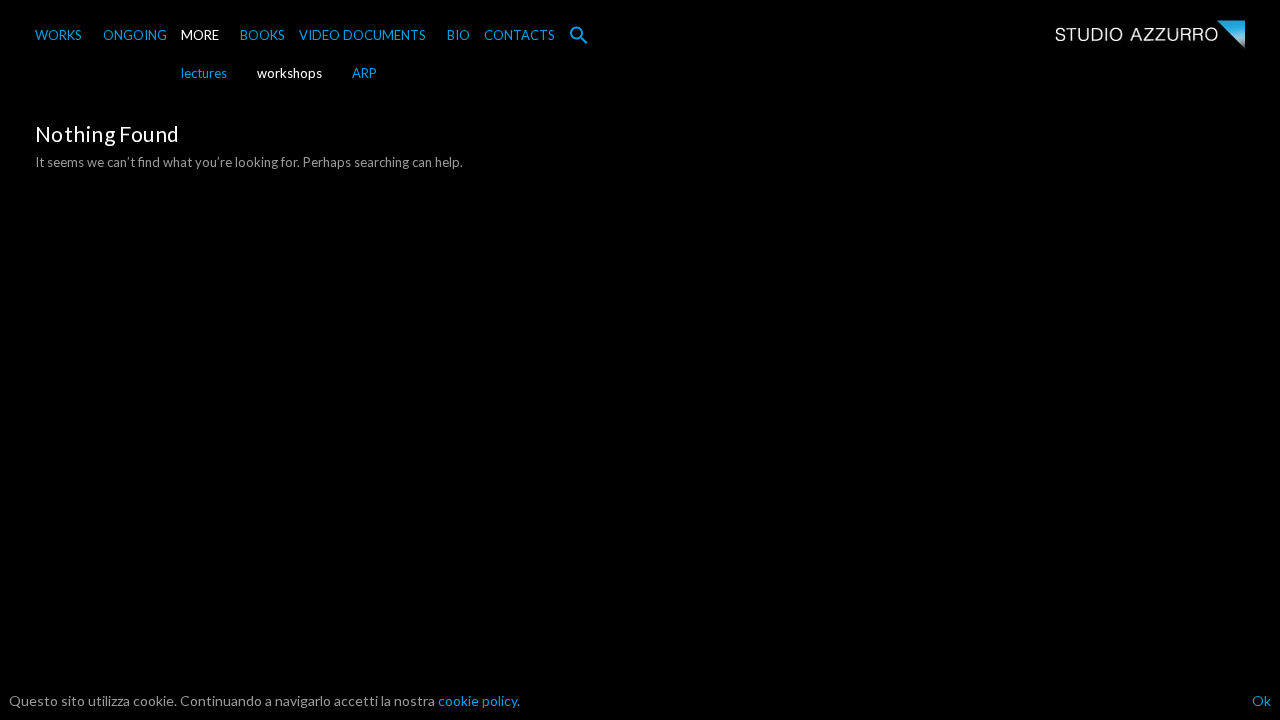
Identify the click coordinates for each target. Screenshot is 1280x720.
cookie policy (477, 700)
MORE (200, 35)
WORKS (58, 35)
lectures (204, 73)
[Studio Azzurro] (1150, 36)
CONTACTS (519, 35)
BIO (458, 35)
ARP (364, 73)
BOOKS (262, 35)
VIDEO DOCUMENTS (362, 35)
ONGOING (135, 35)
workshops (289, 73)
